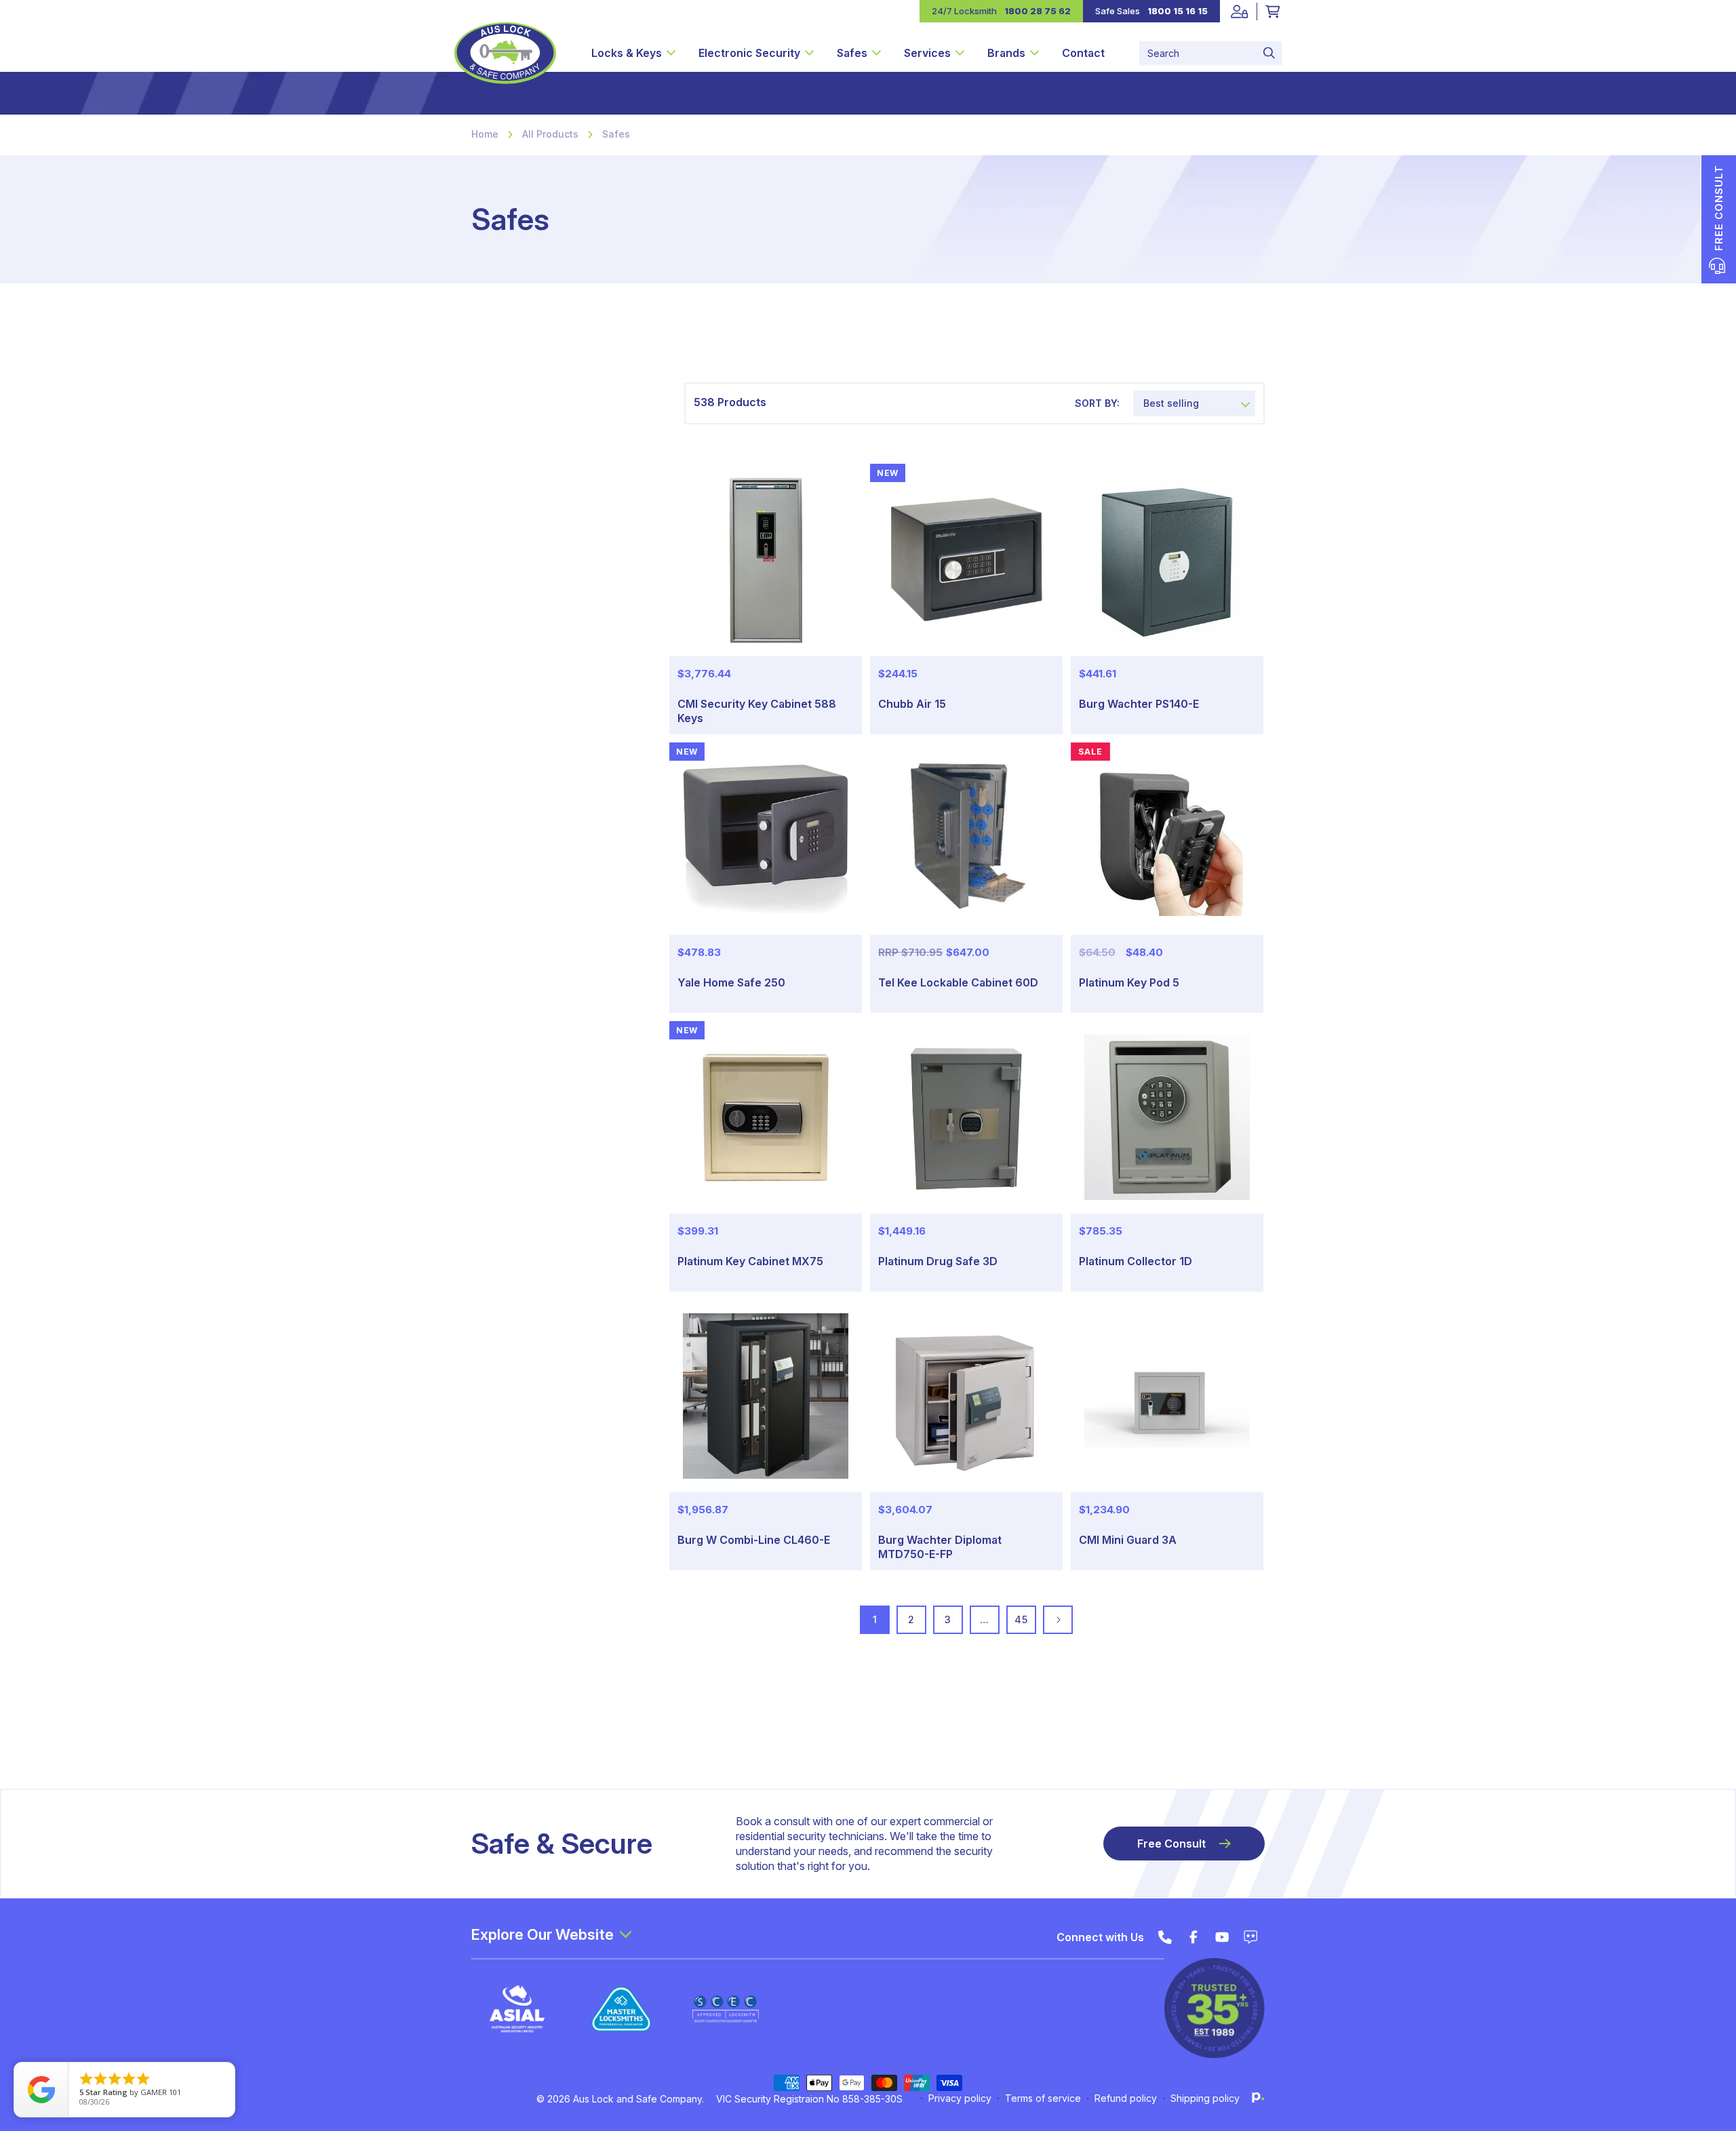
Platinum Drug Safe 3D (938, 1261)
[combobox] (1210, 53)
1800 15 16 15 (1178, 11)
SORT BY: (1097, 403)
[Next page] (1058, 1620)
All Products (550, 134)
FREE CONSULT (1719, 208)
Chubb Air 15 (912, 704)
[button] (633, 53)
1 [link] (875, 1619)
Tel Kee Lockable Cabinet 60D (958, 982)
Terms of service (1043, 2098)
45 (1021, 1619)
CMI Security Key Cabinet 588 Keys (757, 711)
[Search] (1269, 53)
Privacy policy (960, 2098)
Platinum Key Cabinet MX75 (750, 1261)
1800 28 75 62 (1038, 11)
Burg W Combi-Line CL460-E (754, 1540)
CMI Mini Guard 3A (1128, 1540)
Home (485, 134)
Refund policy (1126, 2098)
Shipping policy (1205, 2098)
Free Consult (1171, 1844)
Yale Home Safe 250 (731, 982)
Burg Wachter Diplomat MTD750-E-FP (940, 1547)
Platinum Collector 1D (1136, 1261)
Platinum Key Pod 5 (1129, 982)
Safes (616, 134)
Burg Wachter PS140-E (1139, 704)
